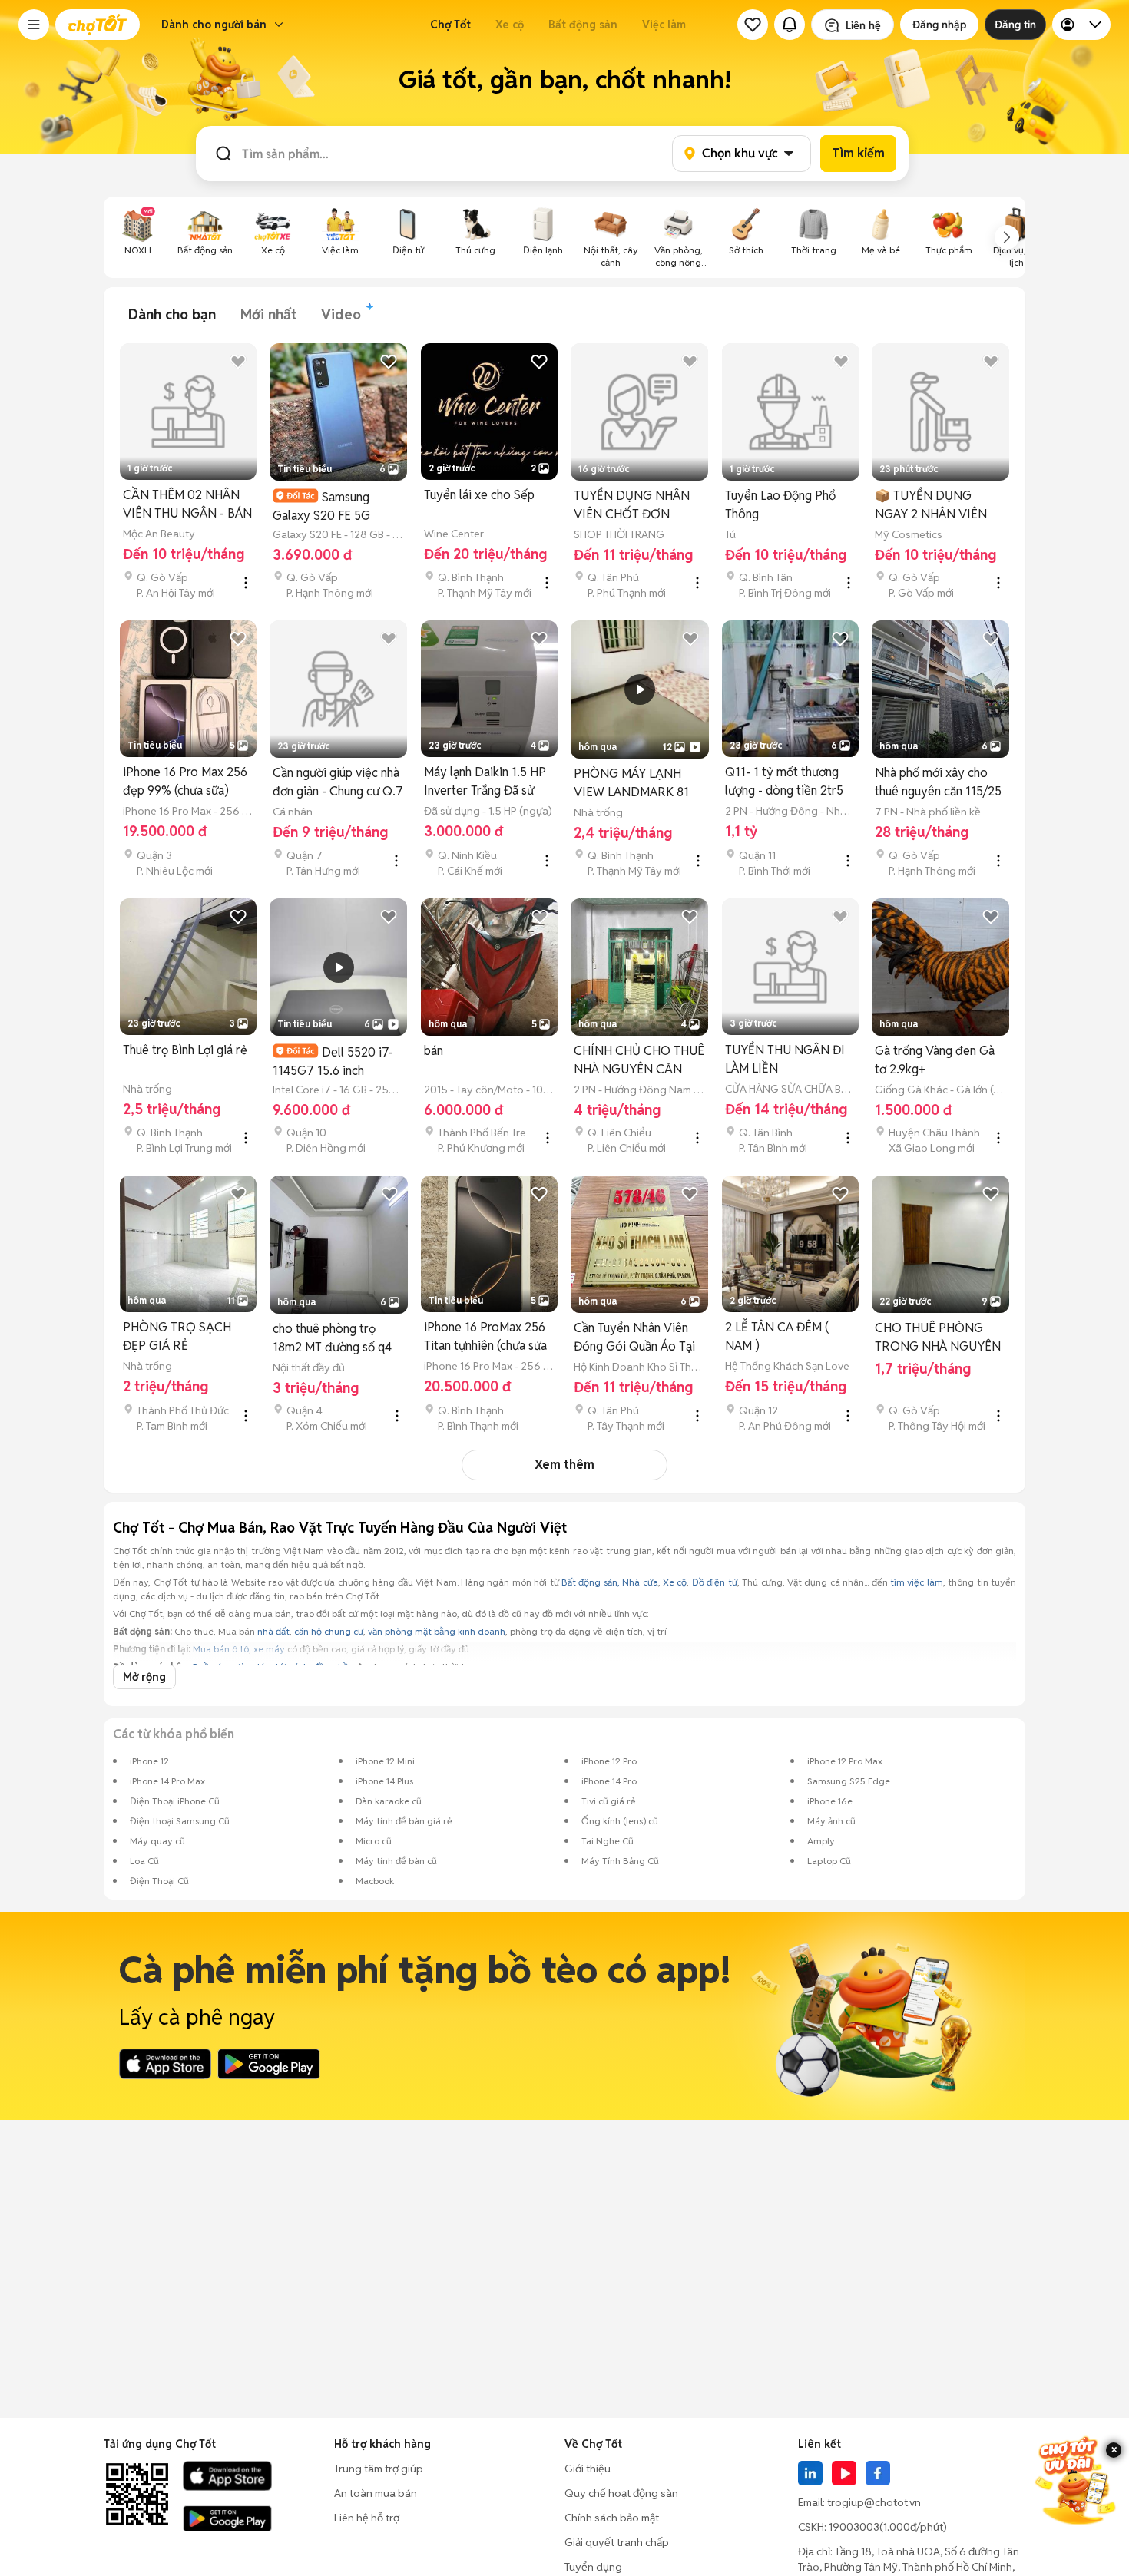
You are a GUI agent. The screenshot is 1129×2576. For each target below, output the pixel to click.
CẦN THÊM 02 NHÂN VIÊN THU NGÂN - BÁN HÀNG (187, 505)
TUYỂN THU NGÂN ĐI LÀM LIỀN (785, 1059)
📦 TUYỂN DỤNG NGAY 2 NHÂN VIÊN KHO (931, 506)
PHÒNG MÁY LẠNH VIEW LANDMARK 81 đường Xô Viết (631, 784)
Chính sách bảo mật (612, 2518)
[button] (34, 25)
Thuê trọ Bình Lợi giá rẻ (185, 1050)
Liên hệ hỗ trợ (367, 2518)
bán (434, 1051)
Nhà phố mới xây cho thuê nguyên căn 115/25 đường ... (938, 783)
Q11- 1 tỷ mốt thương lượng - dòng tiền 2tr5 (784, 781)
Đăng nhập (939, 25)
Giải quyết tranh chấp (617, 2542)
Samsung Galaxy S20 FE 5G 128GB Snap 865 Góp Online (331, 506)
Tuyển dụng (593, 2567)
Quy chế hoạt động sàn (621, 2493)
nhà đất (273, 1631)
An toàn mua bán (376, 2493)
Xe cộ (510, 25)
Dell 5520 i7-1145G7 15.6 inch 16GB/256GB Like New (335, 1061)
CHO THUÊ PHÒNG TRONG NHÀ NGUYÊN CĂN (938, 1338)
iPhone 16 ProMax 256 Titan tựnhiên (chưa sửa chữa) (485, 1337)
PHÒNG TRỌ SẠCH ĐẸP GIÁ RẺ (177, 1336)
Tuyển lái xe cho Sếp (479, 495)
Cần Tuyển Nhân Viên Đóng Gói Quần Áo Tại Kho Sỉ (634, 1338)
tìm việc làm (917, 1582)
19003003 (854, 2527)
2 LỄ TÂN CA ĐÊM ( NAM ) (777, 1336)
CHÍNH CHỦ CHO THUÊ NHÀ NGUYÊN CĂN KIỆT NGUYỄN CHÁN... (639, 1061)
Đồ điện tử (715, 1582)
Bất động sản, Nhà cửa (610, 1582)
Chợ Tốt (450, 25)
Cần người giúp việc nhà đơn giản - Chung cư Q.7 (338, 782)
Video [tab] (341, 314)
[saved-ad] (753, 25)
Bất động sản (583, 25)
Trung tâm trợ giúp (379, 2469)
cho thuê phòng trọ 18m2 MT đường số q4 (332, 1338)
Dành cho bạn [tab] (172, 314)
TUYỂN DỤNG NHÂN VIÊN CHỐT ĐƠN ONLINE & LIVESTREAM (632, 506)
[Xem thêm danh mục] (1007, 237)
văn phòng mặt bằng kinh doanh (437, 1631)
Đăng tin (1015, 25)
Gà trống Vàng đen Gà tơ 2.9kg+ (935, 1060)
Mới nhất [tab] (268, 314)
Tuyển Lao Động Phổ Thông (780, 505)
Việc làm (664, 25)
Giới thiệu (588, 2469)
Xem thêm (564, 1465)
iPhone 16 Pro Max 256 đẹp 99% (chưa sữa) (185, 781)
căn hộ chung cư (329, 1631)
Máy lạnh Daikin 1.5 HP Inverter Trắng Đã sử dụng (485, 782)
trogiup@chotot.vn (874, 2502)
